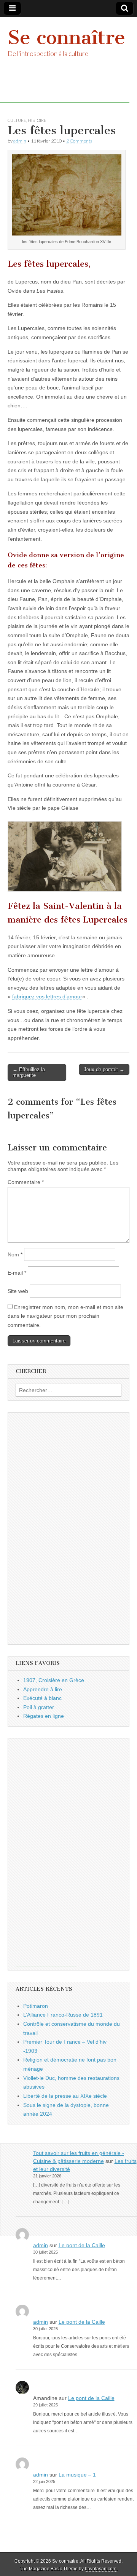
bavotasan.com (101, 2569)
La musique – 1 (77, 2475)
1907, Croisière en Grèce (54, 1680)
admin (20, 141)
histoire (37, 120)
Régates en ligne (44, 1716)
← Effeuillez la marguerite (29, 1073)
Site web (18, 1291)
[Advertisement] (46, 1527)
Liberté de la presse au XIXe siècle (65, 2096)
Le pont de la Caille (82, 2245)
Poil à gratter (39, 1707)
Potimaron (36, 2006)
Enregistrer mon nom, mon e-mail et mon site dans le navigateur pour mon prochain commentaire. (65, 1316)
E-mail (17, 1273)
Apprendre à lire (43, 1689)
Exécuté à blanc (42, 1698)
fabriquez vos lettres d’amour (47, 996)
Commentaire (26, 1182)
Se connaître (66, 38)
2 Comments (79, 141)
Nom (15, 1254)
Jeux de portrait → (104, 1069)
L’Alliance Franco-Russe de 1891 (63, 2015)
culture (17, 120)
